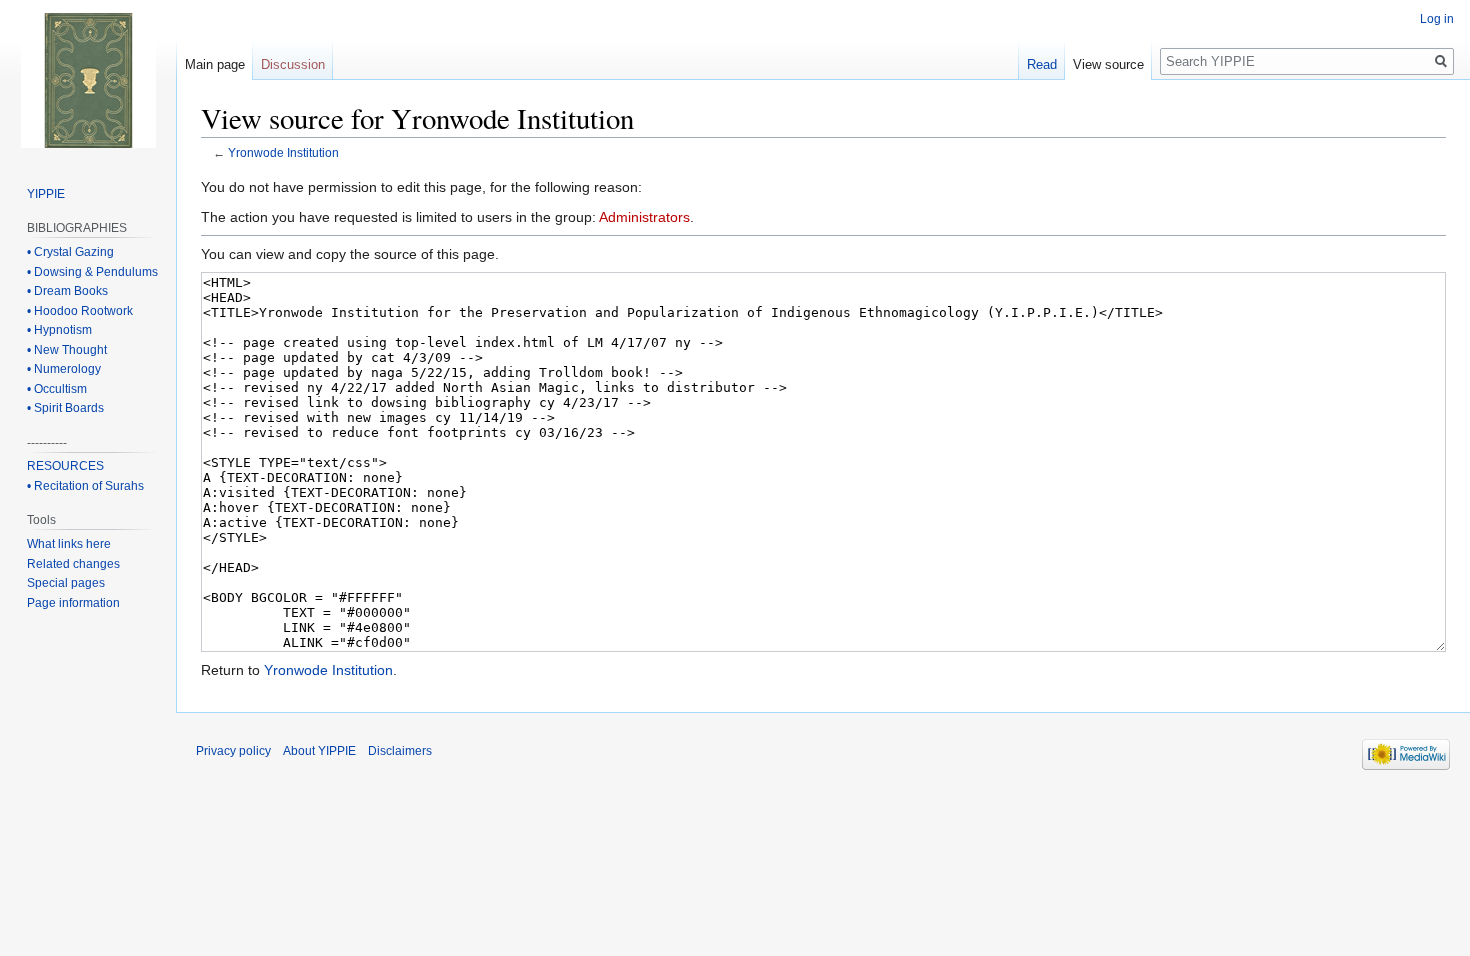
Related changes (73, 564)
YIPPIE (46, 194)
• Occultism (57, 389)
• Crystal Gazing (70, 252)
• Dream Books (67, 291)
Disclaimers (400, 751)
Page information (73, 603)
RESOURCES (65, 466)
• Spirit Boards (65, 408)
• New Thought (67, 350)
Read (1042, 64)
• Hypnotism (59, 330)
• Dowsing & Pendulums (92, 272)
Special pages (66, 583)
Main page (215, 64)
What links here (69, 544)
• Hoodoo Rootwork (80, 311)
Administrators (644, 217)
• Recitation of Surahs (85, 486)
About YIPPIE (319, 751)
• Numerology (64, 369)
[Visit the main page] (88, 80)
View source (1108, 64)
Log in (1437, 19)
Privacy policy (233, 751)
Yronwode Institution (283, 152)
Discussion (293, 64)
